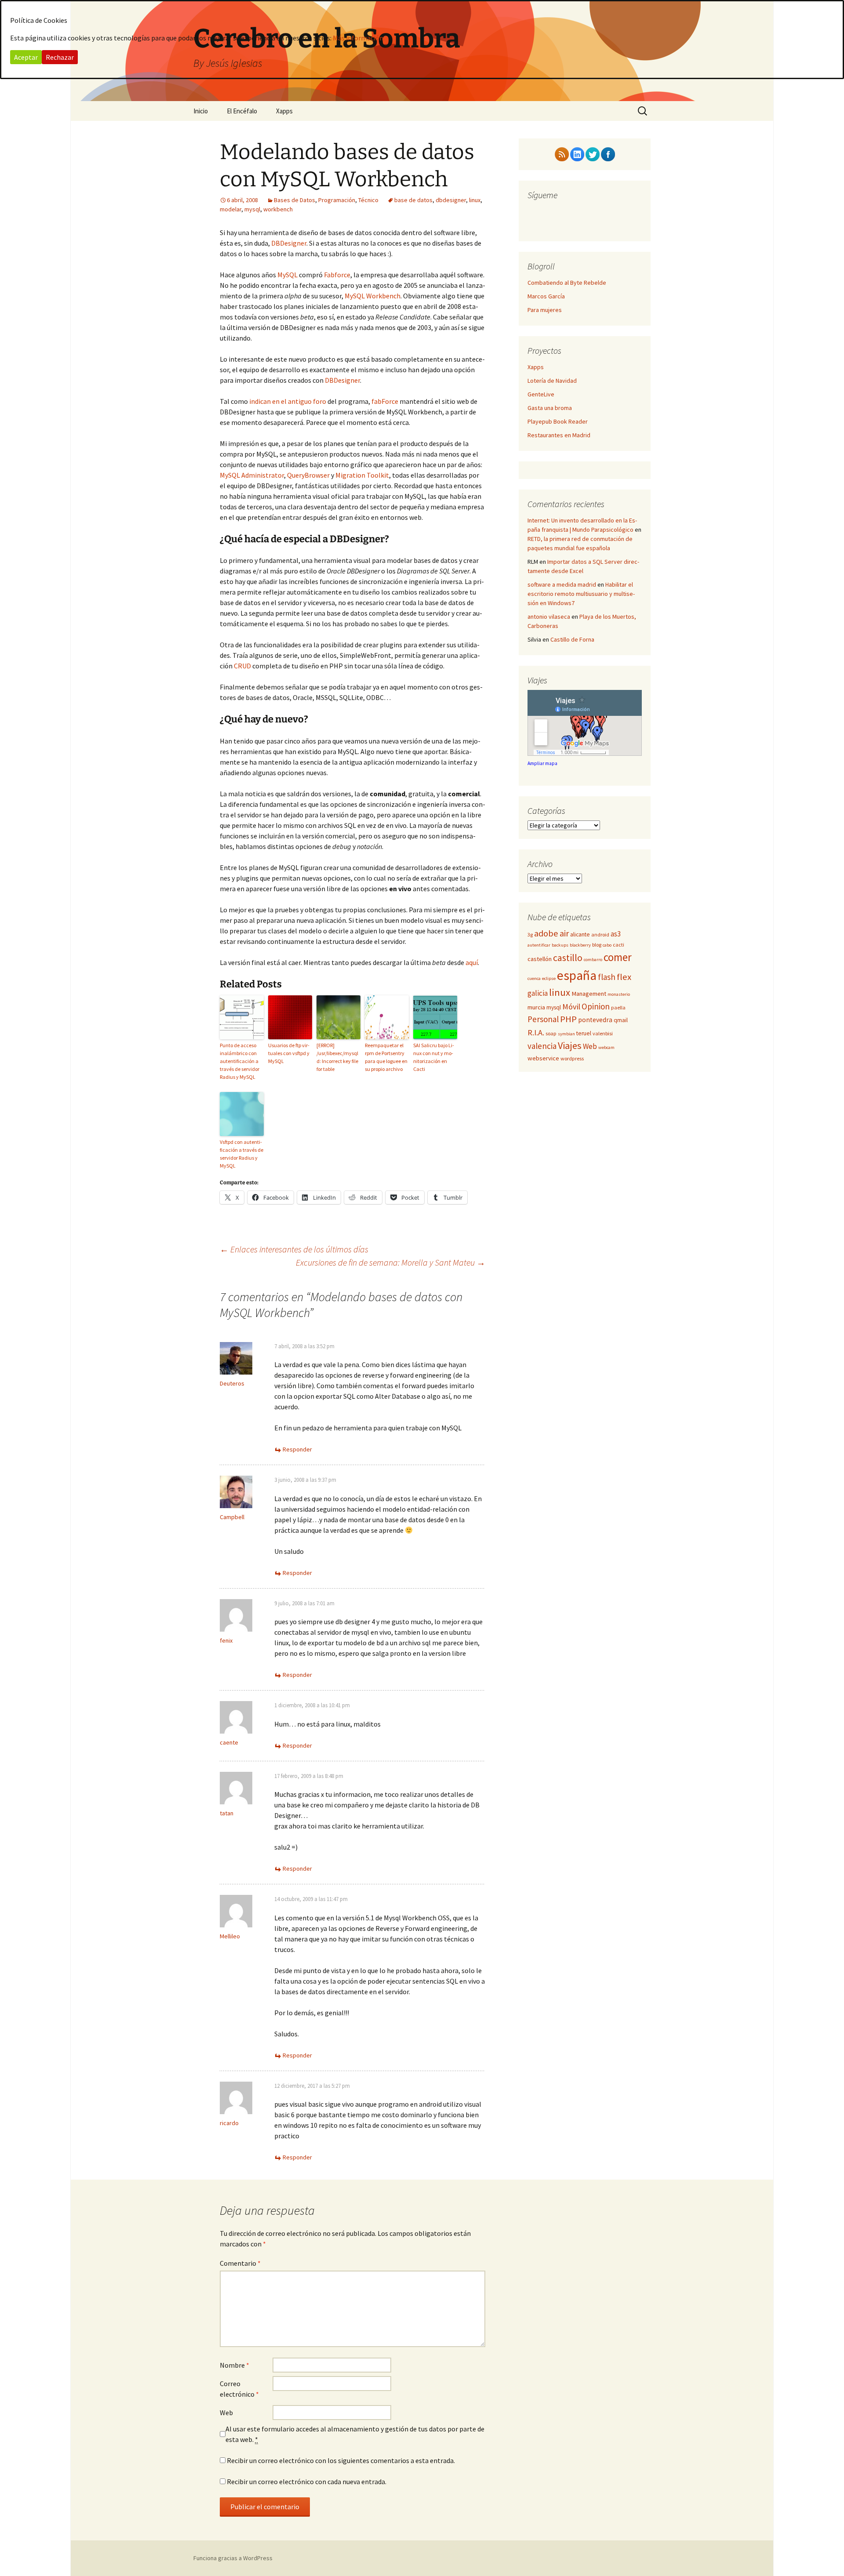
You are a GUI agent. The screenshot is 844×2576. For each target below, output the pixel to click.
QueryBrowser (308, 475)
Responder (297, 1449)
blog (597, 945)
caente (229, 1742)
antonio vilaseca (549, 617)
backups (560, 945)
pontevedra (595, 1020)
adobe (546, 933)
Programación (337, 200)
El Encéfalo (242, 111)
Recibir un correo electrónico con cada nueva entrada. (307, 2482)
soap (551, 1033)
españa (577, 975)
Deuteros (232, 1383)
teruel (584, 1033)
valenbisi (603, 1033)
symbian (566, 1034)
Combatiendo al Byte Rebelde (567, 283)
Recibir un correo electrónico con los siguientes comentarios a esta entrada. (341, 2460)
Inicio (201, 111)
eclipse (549, 978)
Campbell (232, 1517)
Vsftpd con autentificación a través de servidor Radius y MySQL (242, 1154)
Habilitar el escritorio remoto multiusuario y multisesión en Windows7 (581, 594)
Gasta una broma (550, 408)
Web (226, 2413)
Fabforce (337, 275)
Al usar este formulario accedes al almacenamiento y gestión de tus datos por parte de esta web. (355, 2434)
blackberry (580, 945)
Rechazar (60, 57)
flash (607, 977)
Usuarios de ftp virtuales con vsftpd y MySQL (289, 1053)
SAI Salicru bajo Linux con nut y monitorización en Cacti (434, 1057)
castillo (568, 958)
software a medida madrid (562, 584)
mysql (252, 209)
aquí (472, 962)
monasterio (619, 994)
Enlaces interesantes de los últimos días (294, 1249)
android (600, 934)
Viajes (570, 1045)
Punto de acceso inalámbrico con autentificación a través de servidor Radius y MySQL (240, 1061)
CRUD (242, 666)
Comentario (240, 2263)
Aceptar (26, 57)
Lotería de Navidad (552, 381)
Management (589, 994)
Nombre (235, 2365)
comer (618, 957)
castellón (540, 959)
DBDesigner (289, 243)
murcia (536, 1007)
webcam (606, 1047)
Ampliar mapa (542, 763)
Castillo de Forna (572, 639)
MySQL (287, 275)
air (564, 933)
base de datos (413, 200)
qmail (621, 1020)
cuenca (534, 978)
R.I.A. (536, 1032)
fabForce (385, 401)
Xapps (284, 111)
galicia (538, 993)
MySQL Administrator (252, 475)
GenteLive (541, 394)
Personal (543, 1019)
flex (624, 977)
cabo (607, 945)
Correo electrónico (239, 2389)
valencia (542, 1046)
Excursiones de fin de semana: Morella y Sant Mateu (391, 1262)
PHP (568, 1019)
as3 (616, 934)
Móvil (571, 1007)
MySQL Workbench (373, 296)
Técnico (368, 200)
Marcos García (546, 296)
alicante (580, 934)
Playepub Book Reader (558, 421)
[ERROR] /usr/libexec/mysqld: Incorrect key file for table (337, 1057)
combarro (593, 960)
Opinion (596, 1006)
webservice (543, 1058)
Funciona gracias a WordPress (233, 2558)
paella (618, 1007)
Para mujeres (545, 310)
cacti (618, 945)
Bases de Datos (295, 200)
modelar (231, 209)
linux (475, 200)
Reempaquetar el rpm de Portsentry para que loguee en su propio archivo (386, 1057)
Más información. (359, 38)
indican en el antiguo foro (288, 401)
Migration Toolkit (362, 475)
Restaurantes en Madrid (559, 435)
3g (530, 934)
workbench (278, 209)
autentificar (539, 945)
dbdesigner (451, 200)
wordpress (572, 1058)
